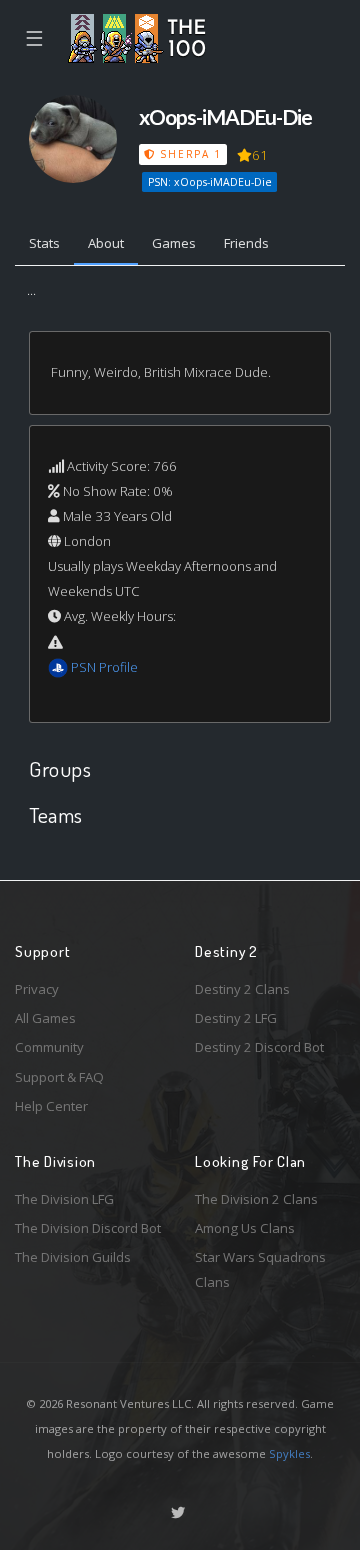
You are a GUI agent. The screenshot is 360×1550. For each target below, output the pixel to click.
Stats (44, 243)
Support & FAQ (59, 1077)
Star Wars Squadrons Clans (260, 1269)
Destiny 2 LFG (236, 1018)
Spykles (289, 1453)
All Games (45, 1018)
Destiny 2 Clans (242, 989)
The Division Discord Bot (88, 1228)
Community (49, 1047)
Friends (246, 243)
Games (174, 243)
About (106, 243)
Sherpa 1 (189, 154)
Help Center (51, 1106)
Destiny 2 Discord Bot (259, 1047)
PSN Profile (104, 667)
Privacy (37, 989)
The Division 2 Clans (256, 1199)
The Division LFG (64, 1199)
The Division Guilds (73, 1257)
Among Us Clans (245, 1228)
